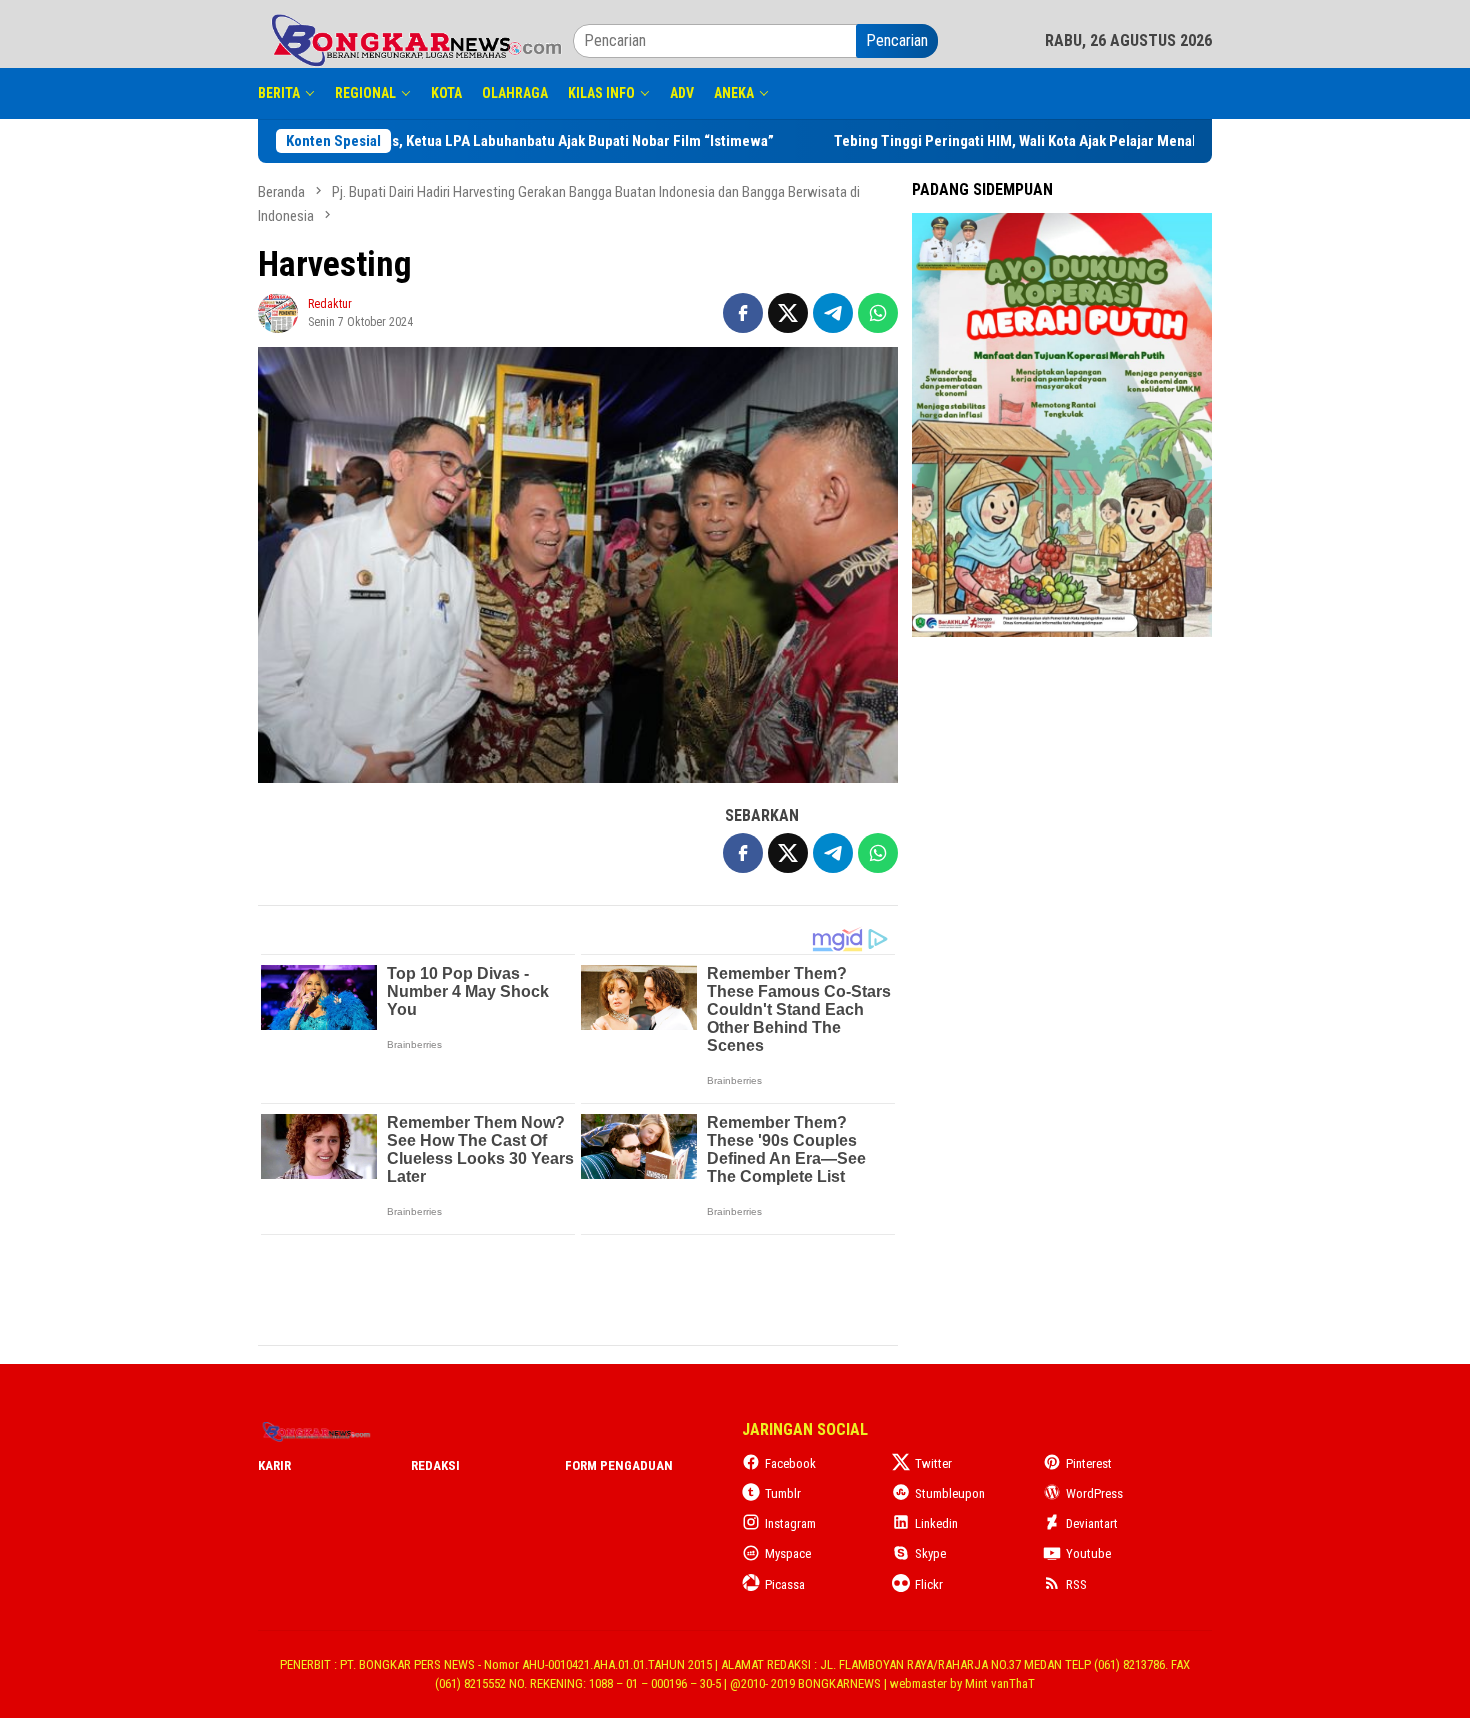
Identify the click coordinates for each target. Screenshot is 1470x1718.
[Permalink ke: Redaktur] (278, 311)
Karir (274, 1465)
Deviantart (1092, 1523)
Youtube (1088, 1553)
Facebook (790, 1463)
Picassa (785, 1584)
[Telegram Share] (833, 313)
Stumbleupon (950, 1493)
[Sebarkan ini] (743, 313)
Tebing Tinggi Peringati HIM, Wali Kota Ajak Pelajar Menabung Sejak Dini (986, 141)
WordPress (1094, 1493)
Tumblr (783, 1493)
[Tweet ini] (788, 313)
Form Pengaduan (619, 1465)
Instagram (790, 1523)
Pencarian (897, 40)
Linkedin (936, 1523)
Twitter (933, 1463)
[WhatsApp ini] (878, 313)
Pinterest (1089, 1463)
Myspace (788, 1553)
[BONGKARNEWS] (415, 39)
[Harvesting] (578, 565)
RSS (1076, 1584)
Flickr (929, 1584)
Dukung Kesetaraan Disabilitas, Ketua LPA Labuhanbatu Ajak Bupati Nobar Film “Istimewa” (415, 141)
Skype (930, 1553)
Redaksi (435, 1465)
